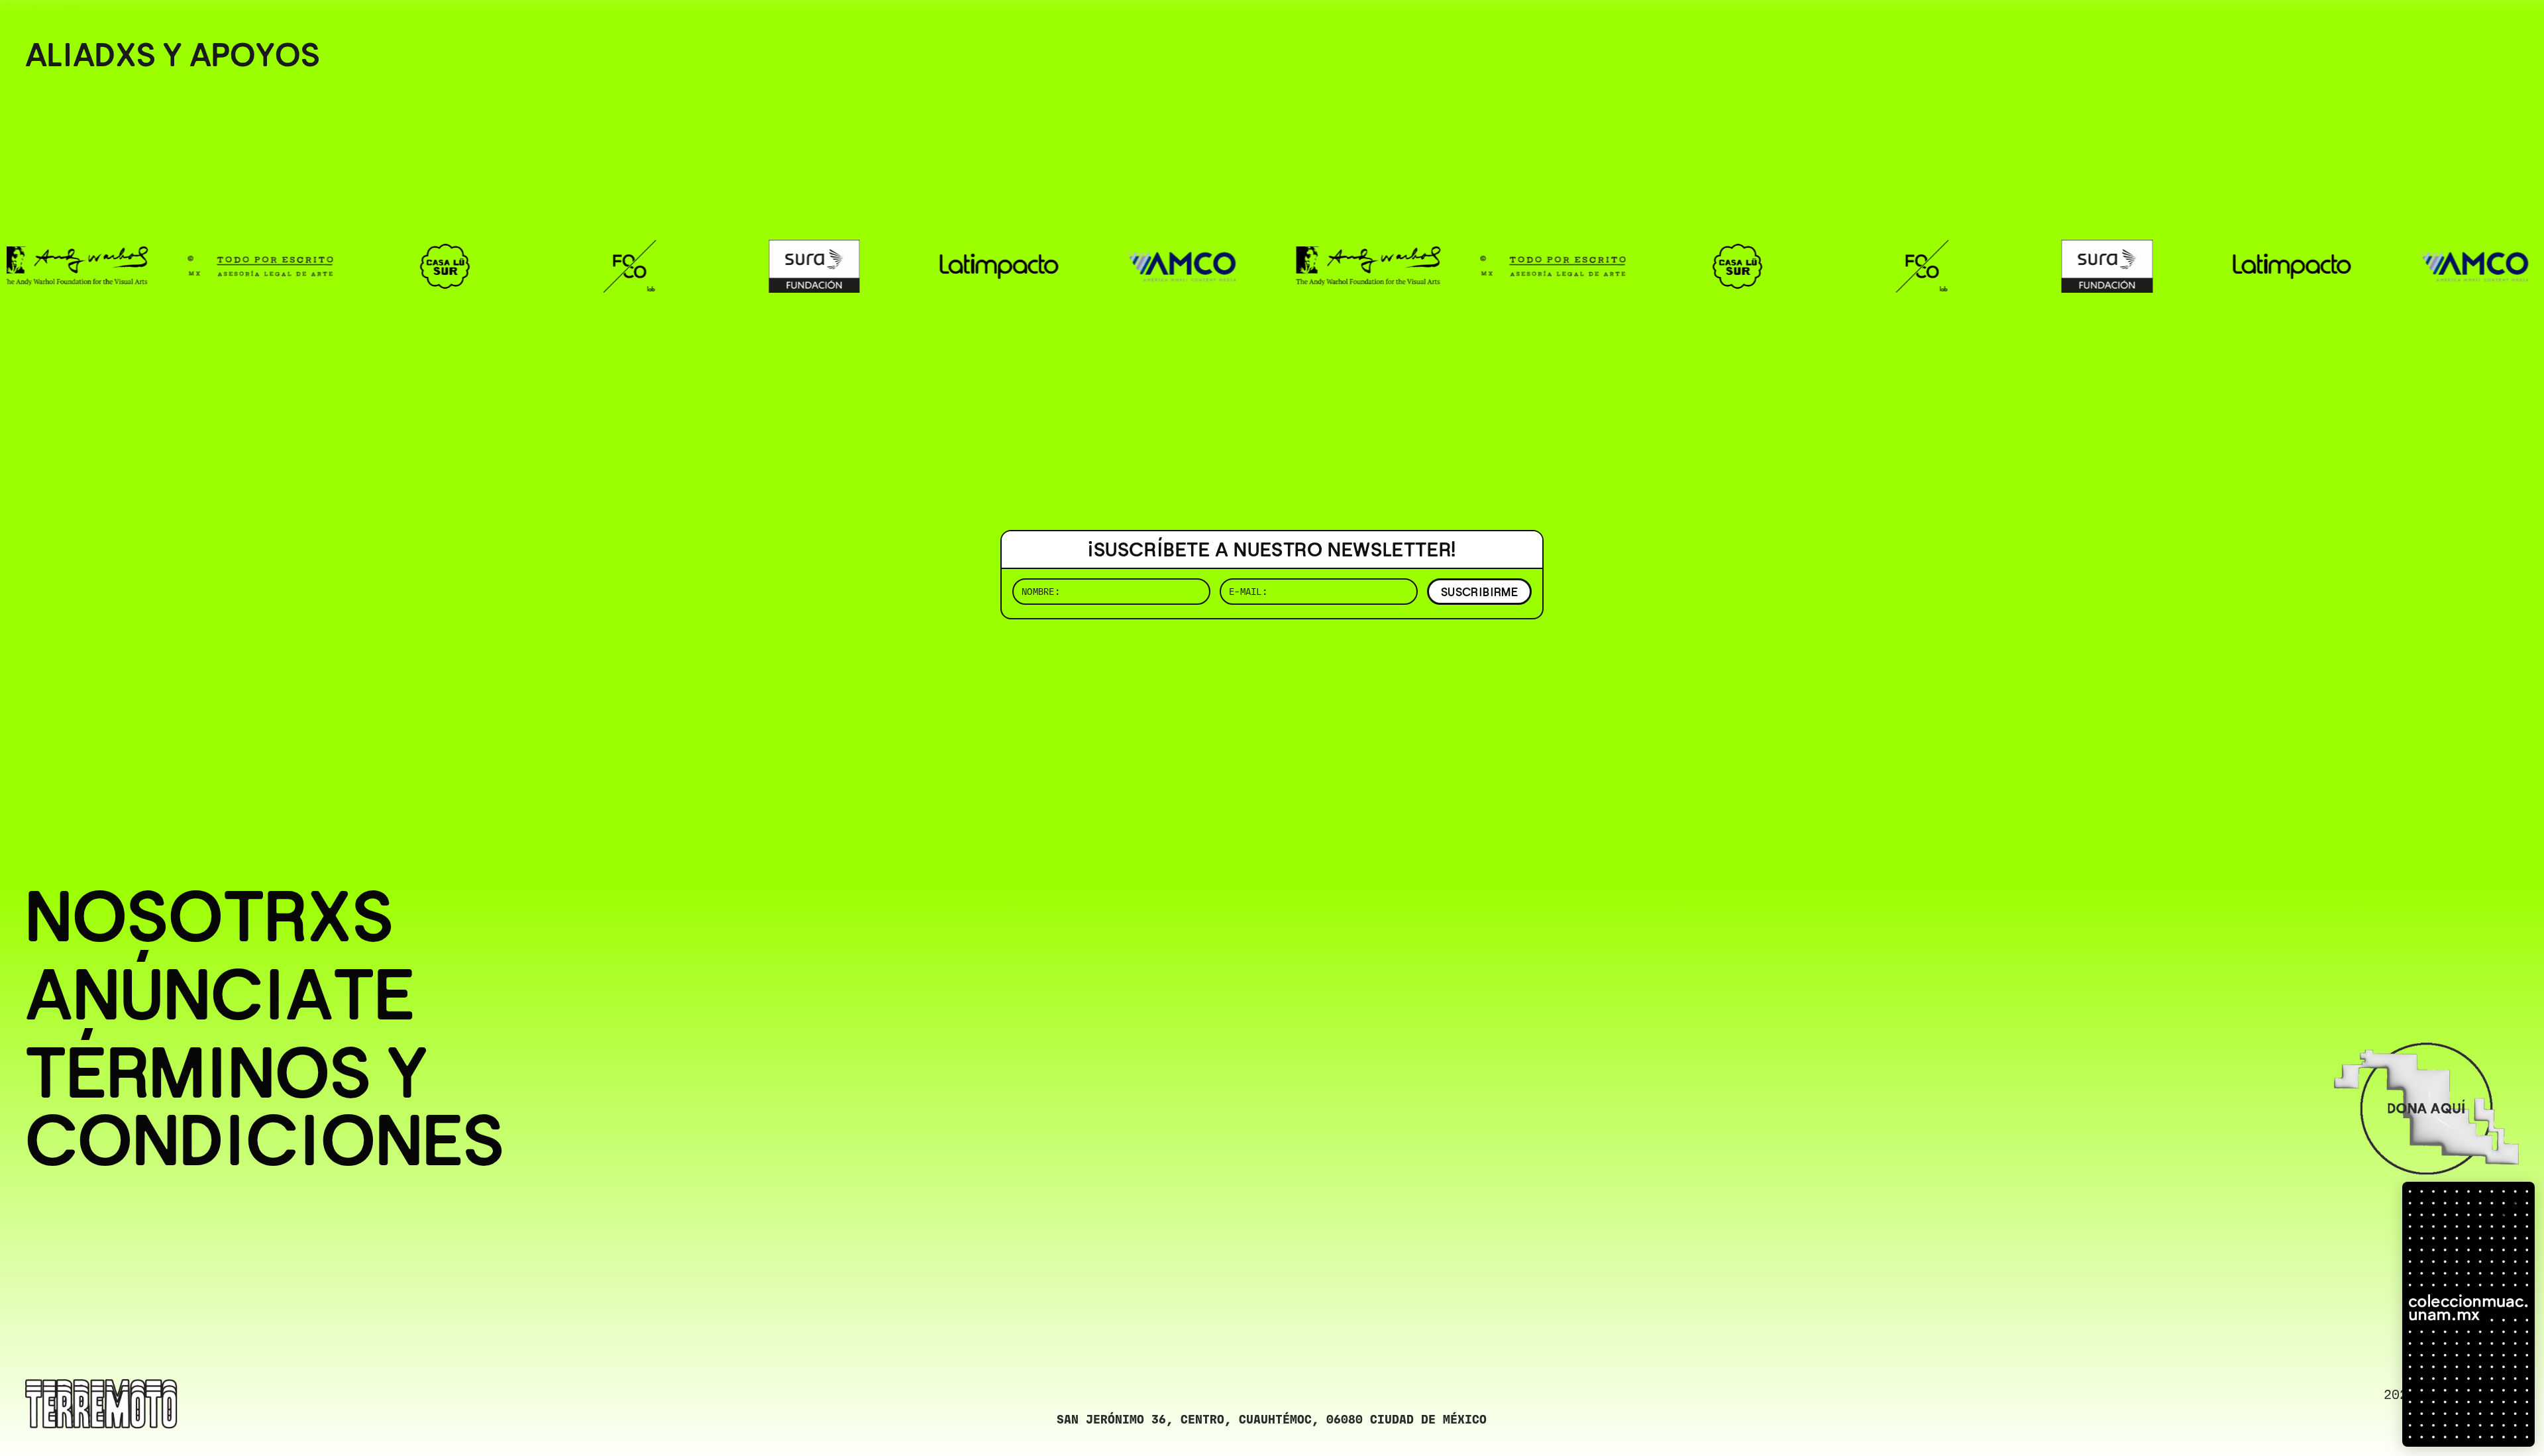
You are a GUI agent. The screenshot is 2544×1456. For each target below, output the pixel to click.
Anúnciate (220, 995)
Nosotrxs (209, 917)
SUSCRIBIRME (1479, 592)
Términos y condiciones (265, 1107)
